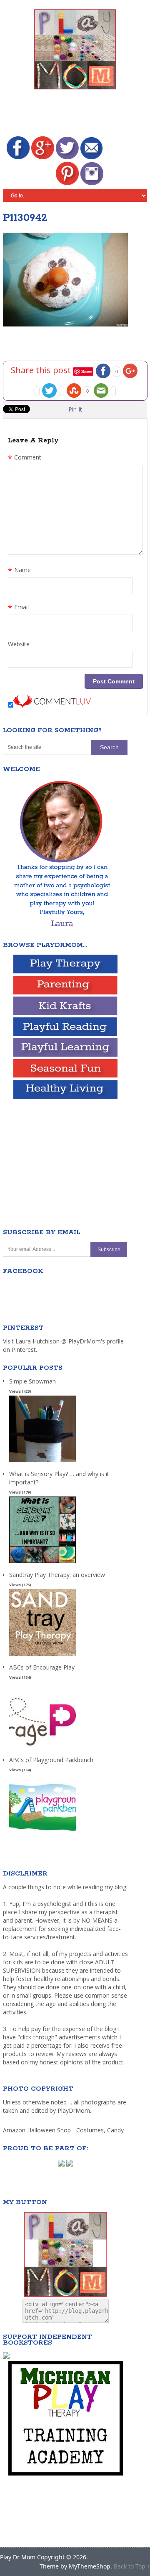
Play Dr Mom (18, 2557)
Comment (25, 458)
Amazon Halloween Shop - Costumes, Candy (64, 2130)
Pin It (75, 409)
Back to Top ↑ (132, 2566)
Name (19, 571)
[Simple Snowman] (42, 1462)
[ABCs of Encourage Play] (42, 1749)
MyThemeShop (90, 2566)
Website (19, 644)
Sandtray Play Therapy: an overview (57, 1575)
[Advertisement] (76, 114)
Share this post (42, 370)
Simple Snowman (32, 1381)
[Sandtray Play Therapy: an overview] (42, 1656)
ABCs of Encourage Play (42, 1667)
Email (18, 608)
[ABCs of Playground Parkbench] (42, 1841)
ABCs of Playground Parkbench (51, 1760)
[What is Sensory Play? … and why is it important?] (42, 1563)
